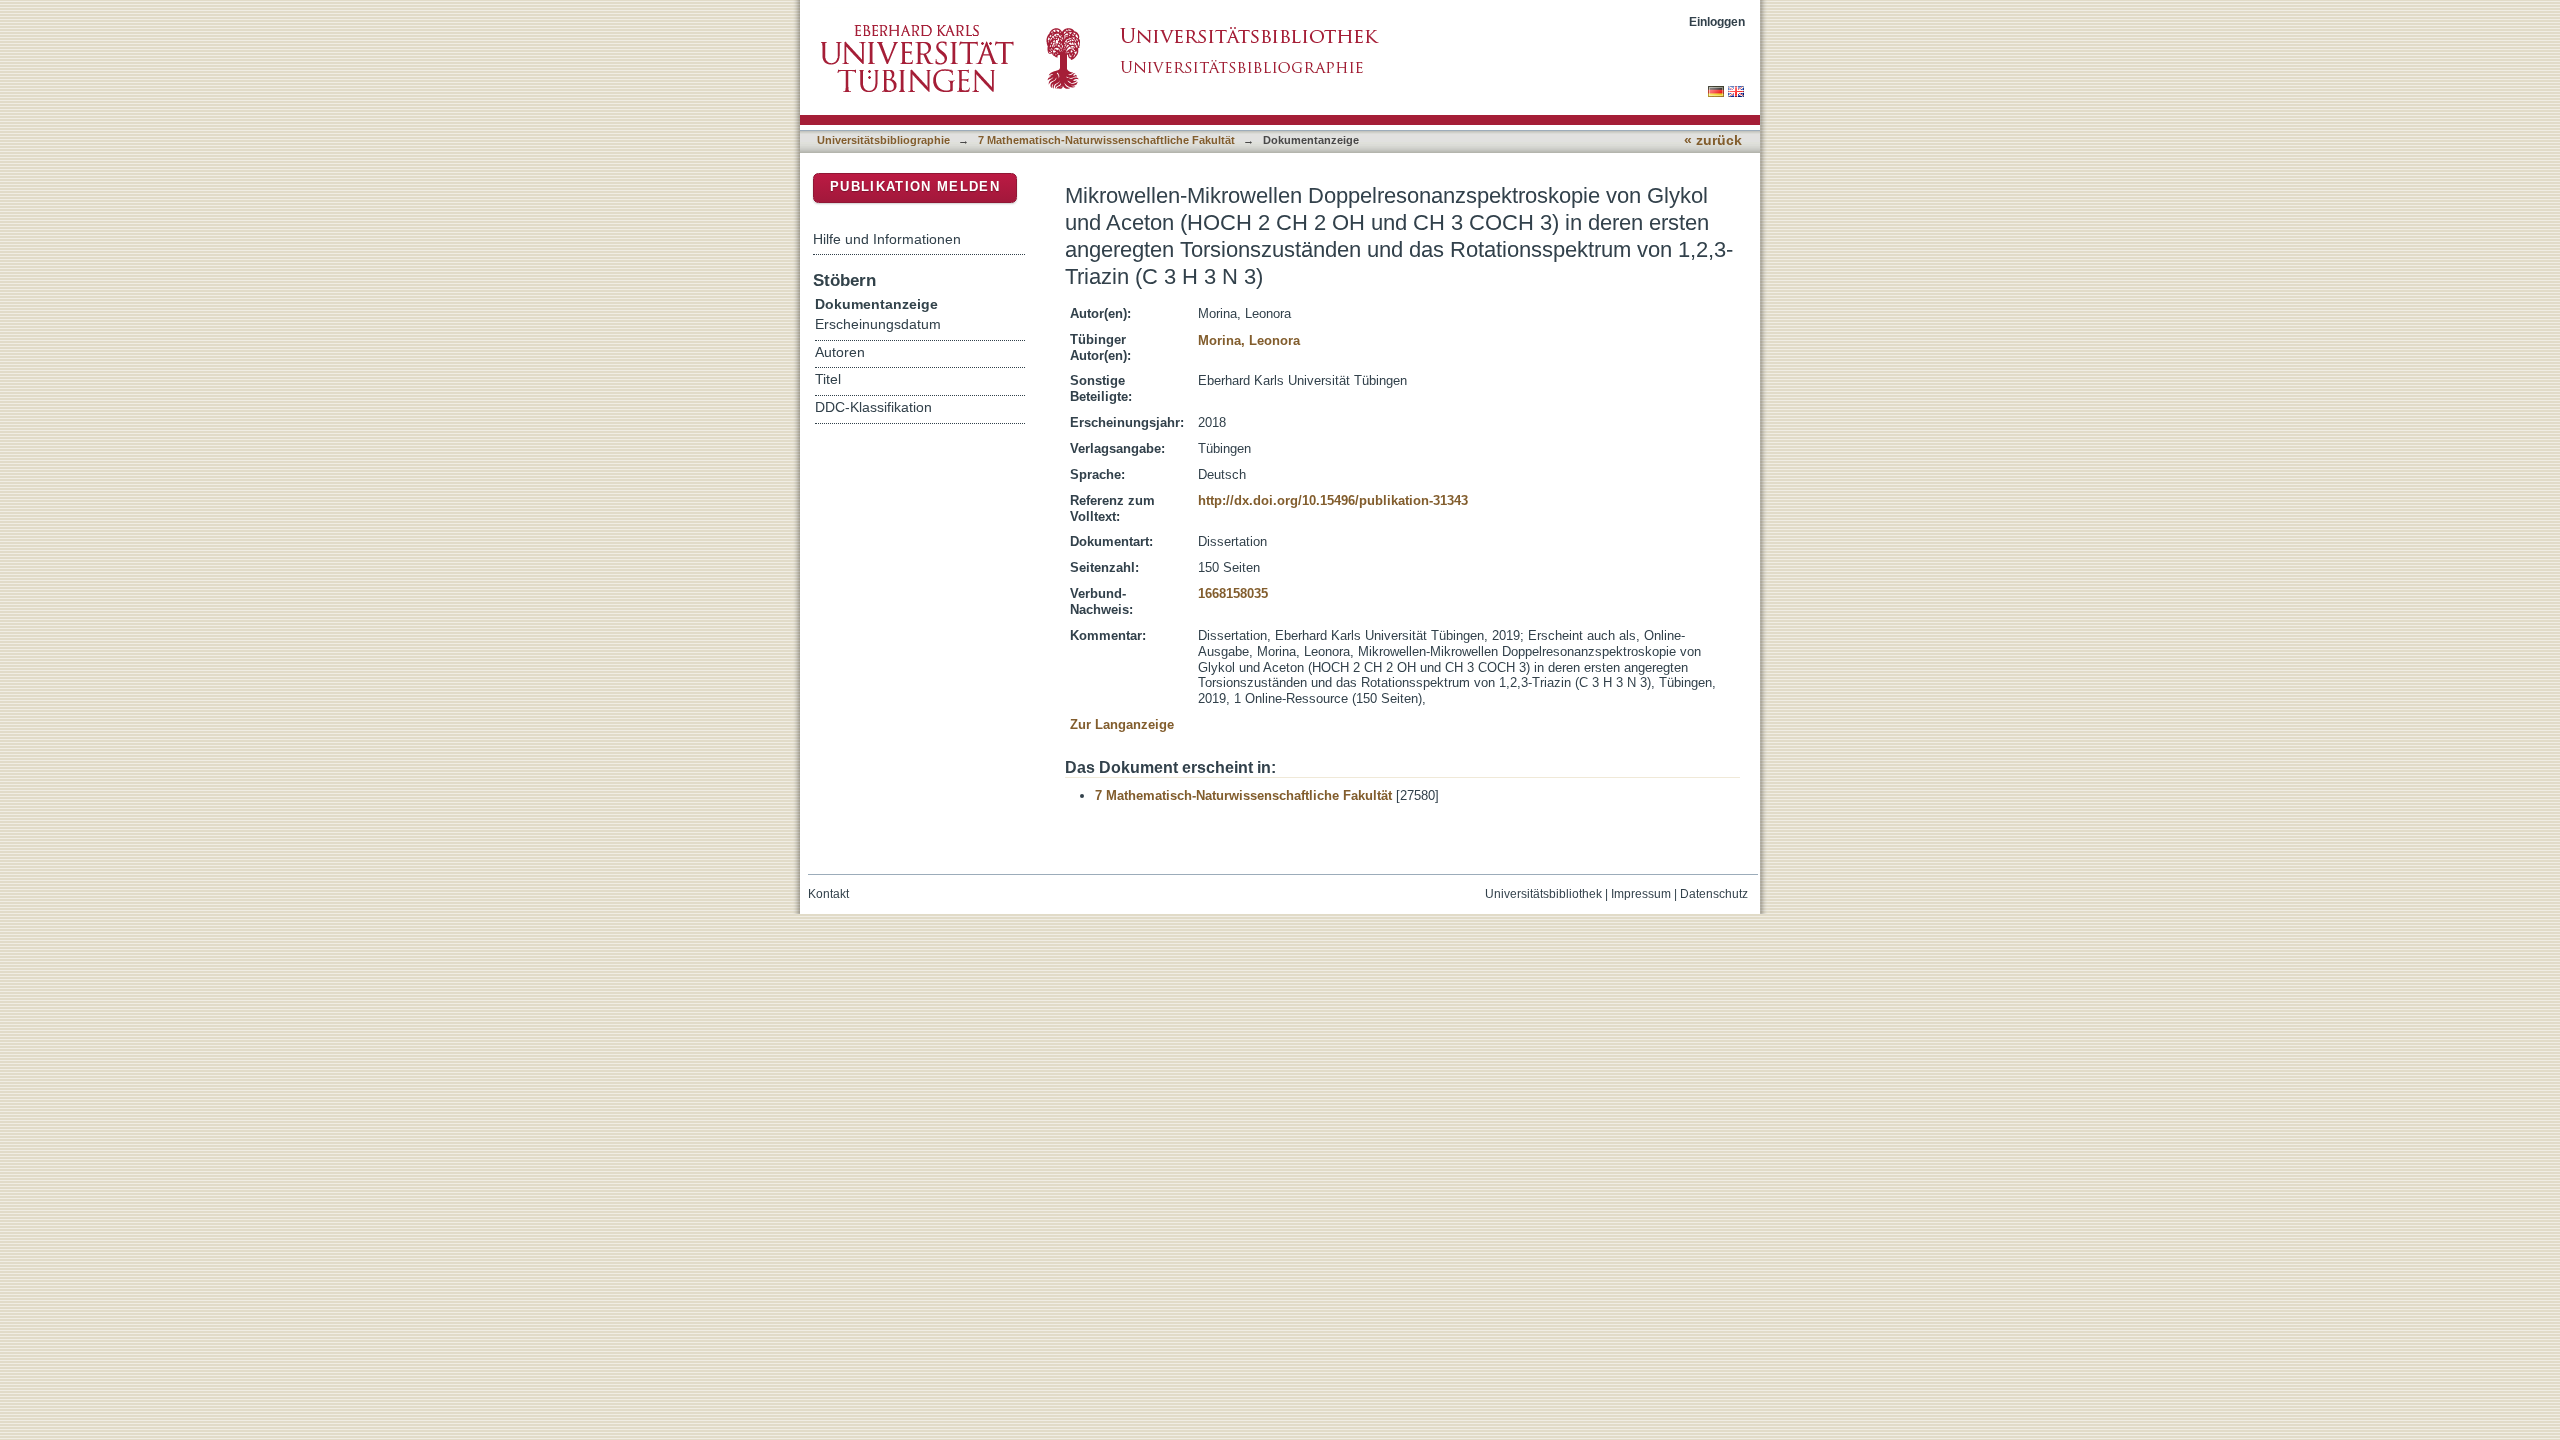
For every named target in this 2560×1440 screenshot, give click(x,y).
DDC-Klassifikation (873, 407)
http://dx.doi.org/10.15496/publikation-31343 (1333, 500)
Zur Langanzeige (1122, 724)
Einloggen (1717, 21)
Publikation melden (915, 186)
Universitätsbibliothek (1543, 894)
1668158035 (1233, 593)
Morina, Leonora (1249, 340)
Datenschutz (1714, 894)
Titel (828, 379)
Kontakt (828, 894)
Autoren (840, 352)
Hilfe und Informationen (887, 239)
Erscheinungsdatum (878, 324)
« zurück (1713, 140)
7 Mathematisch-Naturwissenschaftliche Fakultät (1106, 140)
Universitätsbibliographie (883, 140)
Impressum (1641, 894)
